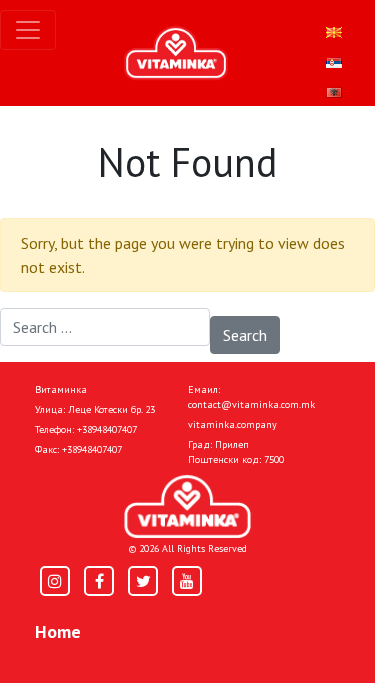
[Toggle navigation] (28, 30)
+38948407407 (107, 429)
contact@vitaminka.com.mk (251, 404)
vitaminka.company (232, 424)
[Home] (187, 506)
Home (58, 631)
